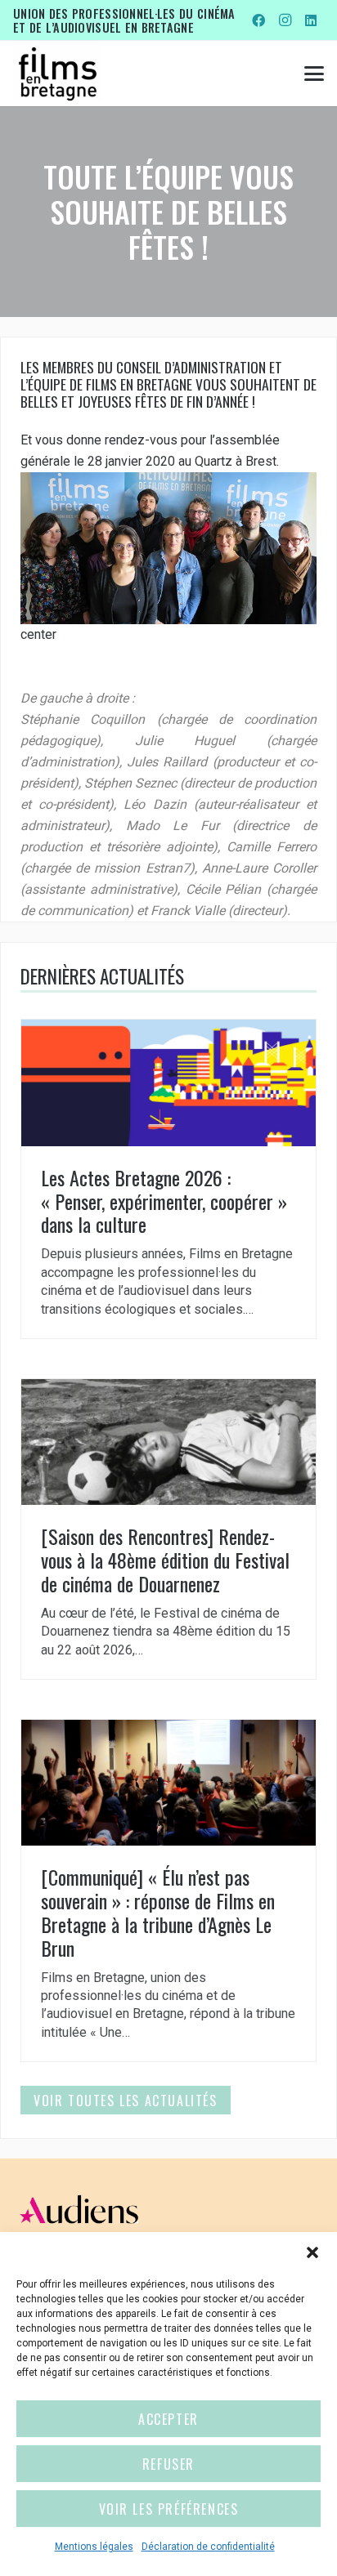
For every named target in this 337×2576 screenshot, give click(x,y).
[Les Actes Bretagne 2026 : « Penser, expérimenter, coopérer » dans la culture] (168, 1179)
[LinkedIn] (311, 20)
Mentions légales (94, 2547)
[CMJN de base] (58, 74)
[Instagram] (285, 20)
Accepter (168, 2419)
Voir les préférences (169, 2509)
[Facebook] (258, 20)
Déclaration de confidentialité (208, 2547)
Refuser (168, 2464)
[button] (312, 2252)
